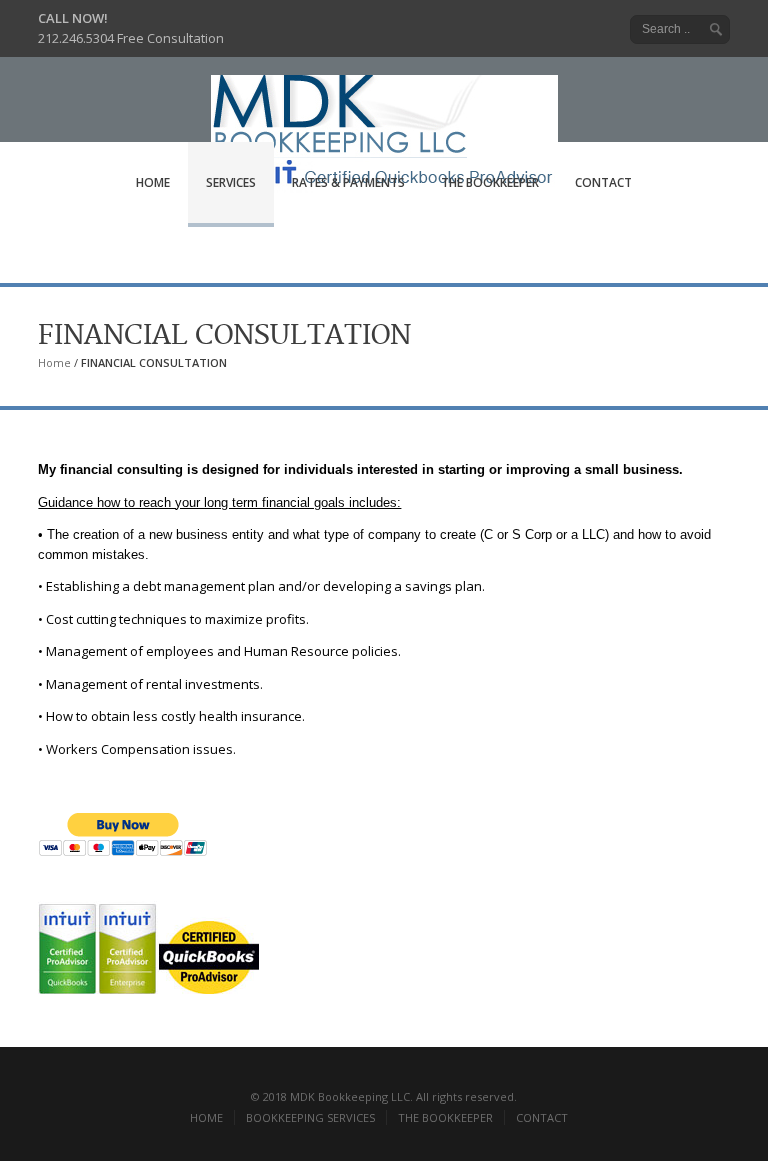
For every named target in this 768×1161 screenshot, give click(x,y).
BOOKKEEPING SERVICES (310, 1117)
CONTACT (603, 182)
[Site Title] (384, 115)
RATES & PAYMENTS (348, 182)
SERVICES (231, 182)
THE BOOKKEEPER (490, 182)
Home (54, 362)
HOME (153, 182)
